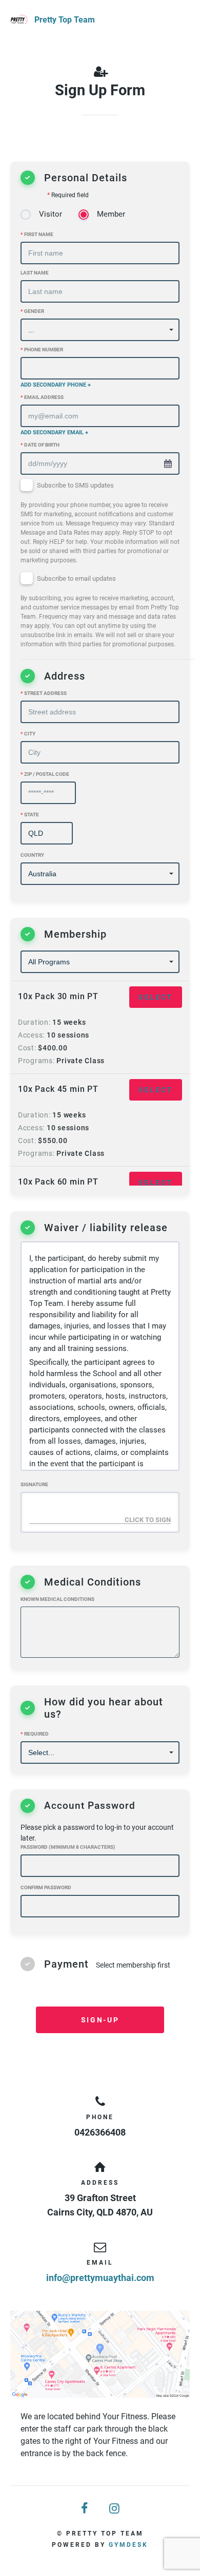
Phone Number (42, 350)
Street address (44, 693)
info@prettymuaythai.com (100, 2278)
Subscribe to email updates (100, 612)
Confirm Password (46, 1887)
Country (32, 855)
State (30, 815)
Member (111, 214)
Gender (32, 311)
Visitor (51, 214)
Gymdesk (128, 2545)
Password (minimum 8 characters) (68, 1847)
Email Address (42, 397)
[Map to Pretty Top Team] (100, 2354)
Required (35, 1734)
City (28, 734)
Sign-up (100, 2020)
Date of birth (40, 445)
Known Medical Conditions (57, 1599)
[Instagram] (115, 2509)
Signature (34, 1484)
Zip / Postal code (45, 774)
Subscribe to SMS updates (100, 523)
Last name (35, 273)
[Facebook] (85, 2509)
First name (37, 234)
